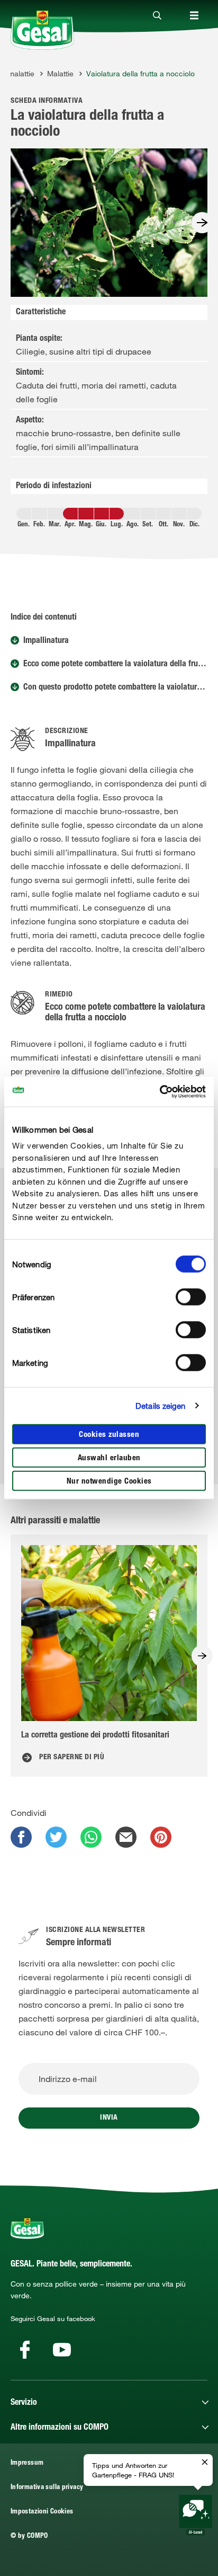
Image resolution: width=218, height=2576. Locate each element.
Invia (109, 2118)
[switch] (191, 1296)
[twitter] (56, 1837)
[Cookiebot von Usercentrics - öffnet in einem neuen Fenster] (160, 1092)
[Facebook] (25, 2350)
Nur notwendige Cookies (109, 1481)
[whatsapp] (91, 1837)
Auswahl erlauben (109, 1458)
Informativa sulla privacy (47, 2488)
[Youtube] (62, 2350)
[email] (126, 1837)
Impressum (27, 2463)
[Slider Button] (202, 223)
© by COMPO (29, 2537)
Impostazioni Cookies (42, 2512)
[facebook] (21, 1837)
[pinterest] (161, 1837)
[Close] (157, 16)
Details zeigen (160, 1406)
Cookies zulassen (109, 1435)
